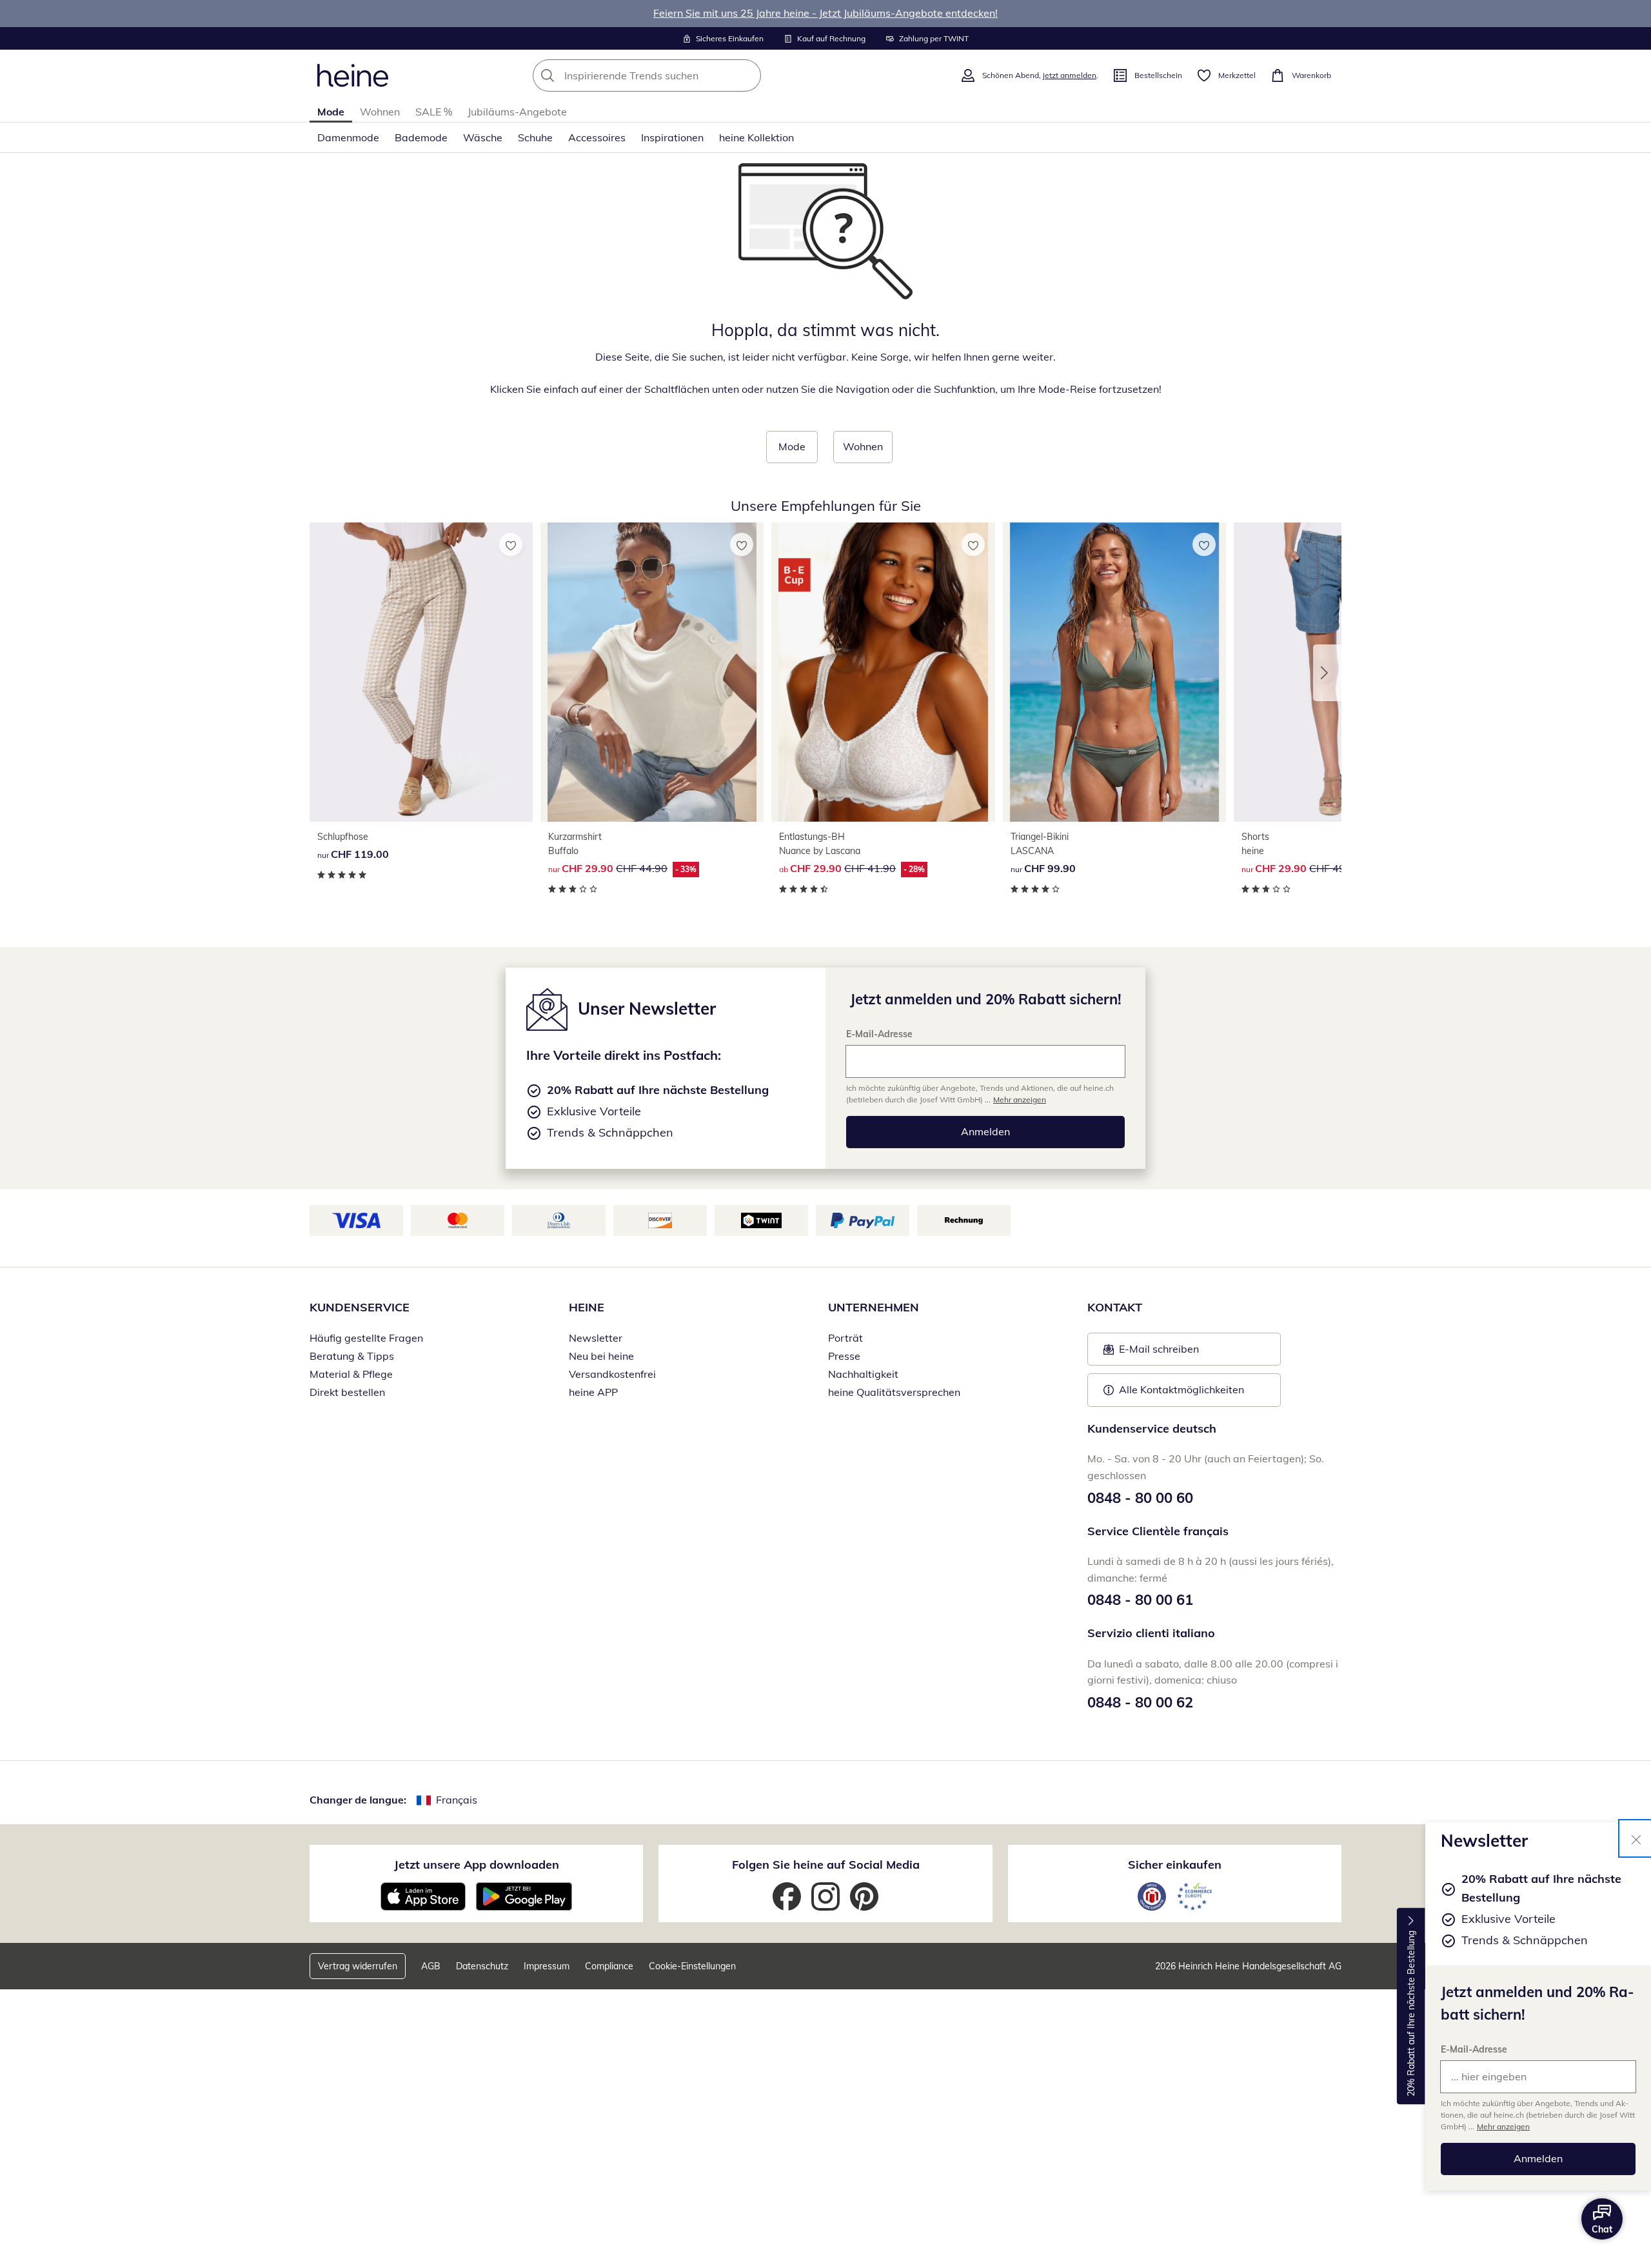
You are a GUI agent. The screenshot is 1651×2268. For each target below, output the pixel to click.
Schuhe (535, 137)
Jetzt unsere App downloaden (477, 1865)
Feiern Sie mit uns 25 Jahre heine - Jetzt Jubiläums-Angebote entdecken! (825, 13)
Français (457, 1800)
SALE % (434, 112)
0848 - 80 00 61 (1140, 1600)
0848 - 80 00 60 (1140, 1498)
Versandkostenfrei (612, 1374)
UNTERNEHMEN (874, 1307)
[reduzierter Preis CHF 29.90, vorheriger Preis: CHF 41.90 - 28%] (883, 672)
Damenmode (348, 137)
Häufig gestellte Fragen (366, 1338)
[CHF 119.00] (421, 672)
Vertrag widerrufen (358, 1966)
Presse (844, 1356)
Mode (331, 112)
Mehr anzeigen (1503, 2126)
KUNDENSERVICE (360, 1307)
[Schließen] (1636, 1838)
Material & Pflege (351, 1374)
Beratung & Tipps (352, 1356)
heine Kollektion (756, 137)
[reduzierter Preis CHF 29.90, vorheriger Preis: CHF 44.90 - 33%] (652, 672)
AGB (431, 1966)
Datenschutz (482, 1966)
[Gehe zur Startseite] (353, 75)
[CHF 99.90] (1114, 672)
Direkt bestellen (347, 1392)
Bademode (421, 137)
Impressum (547, 1966)
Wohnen (380, 112)
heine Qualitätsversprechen (894, 1392)
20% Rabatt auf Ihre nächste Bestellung (1411, 2014)
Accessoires (597, 137)
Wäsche (483, 137)
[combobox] (675, 75)
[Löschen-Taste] (747, 75)
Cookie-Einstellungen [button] (692, 1966)
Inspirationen (672, 137)
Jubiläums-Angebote (517, 112)
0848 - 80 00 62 (1140, 1702)
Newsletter (596, 1338)
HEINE (587, 1307)
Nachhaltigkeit (863, 1374)
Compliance (609, 1966)
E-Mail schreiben (1151, 1353)
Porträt (845, 1338)
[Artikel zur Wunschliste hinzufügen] (511, 544)
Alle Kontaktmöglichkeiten (1181, 1389)
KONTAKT (1115, 1307)
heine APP (593, 1392)
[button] (1327, 673)
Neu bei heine (601, 1356)
